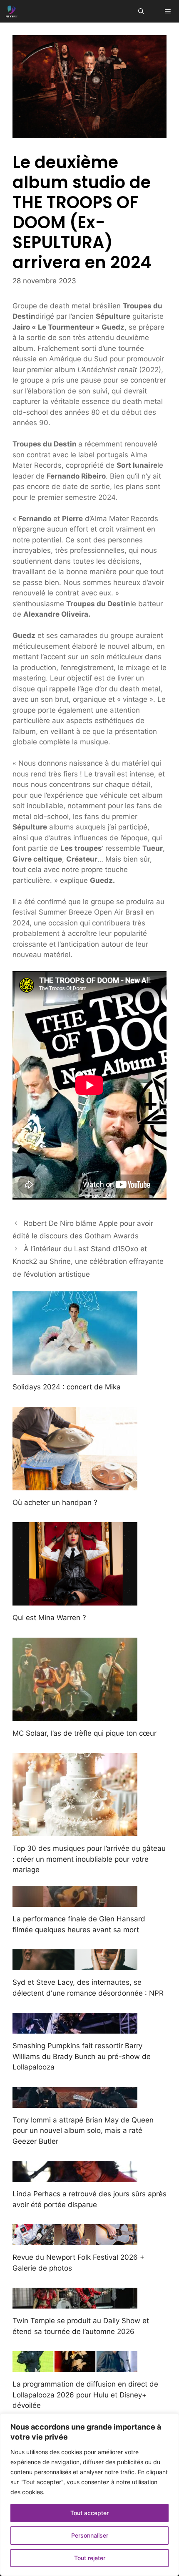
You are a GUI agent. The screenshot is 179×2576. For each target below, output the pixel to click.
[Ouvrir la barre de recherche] (141, 11)
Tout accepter (89, 2513)
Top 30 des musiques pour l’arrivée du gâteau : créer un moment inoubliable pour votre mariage (89, 1859)
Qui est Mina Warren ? (49, 1618)
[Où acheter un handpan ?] (75, 1485)
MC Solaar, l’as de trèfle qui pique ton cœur (85, 1733)
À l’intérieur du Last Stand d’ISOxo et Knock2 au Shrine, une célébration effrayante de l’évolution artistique (88, 1262)
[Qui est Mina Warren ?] (75, 1600)
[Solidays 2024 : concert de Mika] (75, 1369)
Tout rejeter (90, 2558)
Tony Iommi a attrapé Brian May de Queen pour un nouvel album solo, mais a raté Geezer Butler (83, 2131)
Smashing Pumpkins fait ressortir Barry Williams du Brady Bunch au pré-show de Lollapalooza (82, 2056)
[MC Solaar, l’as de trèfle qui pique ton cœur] (75, 1715)
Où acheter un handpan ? (55, 1502)
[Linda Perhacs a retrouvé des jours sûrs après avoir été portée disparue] (75, 2176)
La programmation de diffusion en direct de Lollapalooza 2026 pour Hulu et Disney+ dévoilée (85, 2395)
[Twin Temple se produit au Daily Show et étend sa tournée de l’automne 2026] (75, 2303)
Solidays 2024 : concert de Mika (67, 1387)
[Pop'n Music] (12, 11)
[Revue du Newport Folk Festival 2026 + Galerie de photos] (75, 2240)
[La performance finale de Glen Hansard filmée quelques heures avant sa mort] (75, 1901)
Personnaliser (90, 2535)
